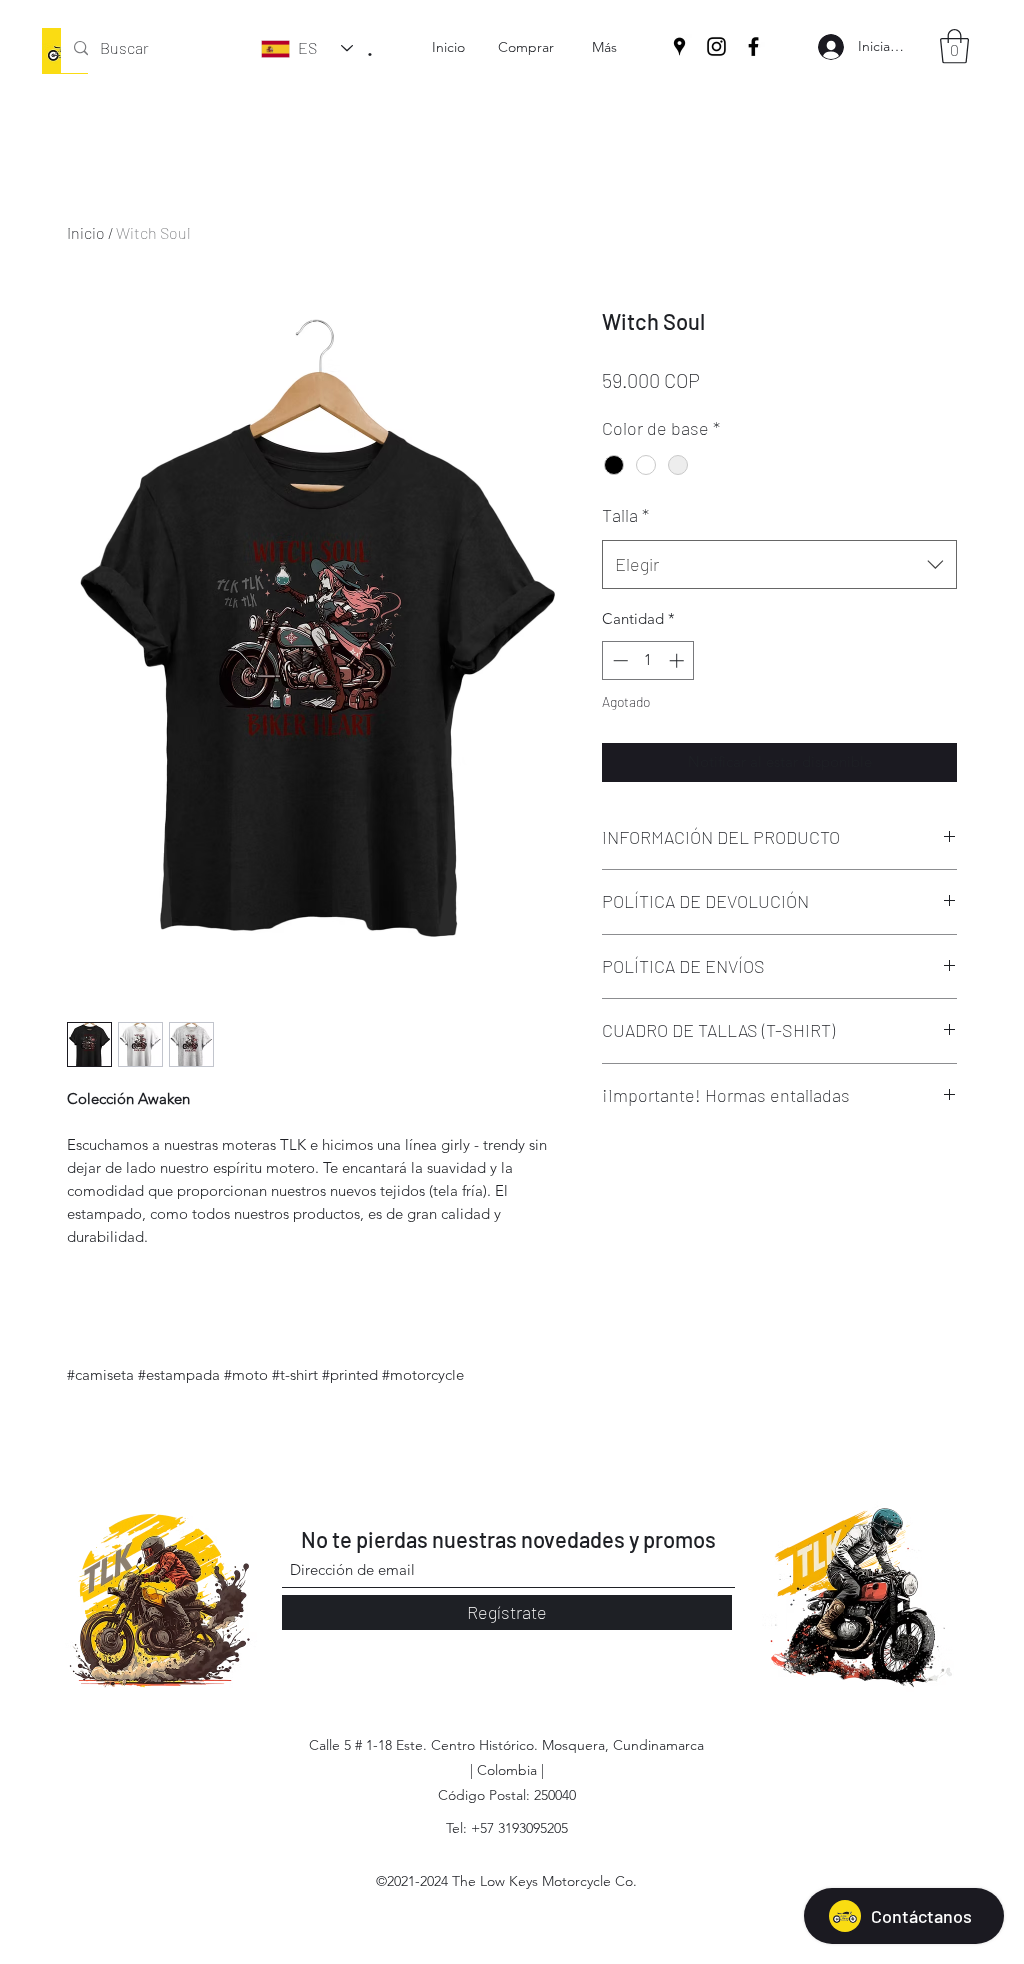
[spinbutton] (648, 660)
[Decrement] (618, 660)
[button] (954, 46)
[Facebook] (753, 46)
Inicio (86, 232)
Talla (625, 515)
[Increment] (678, 660)
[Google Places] (679, 46)
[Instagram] (716, 46)
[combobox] (779, 565)
